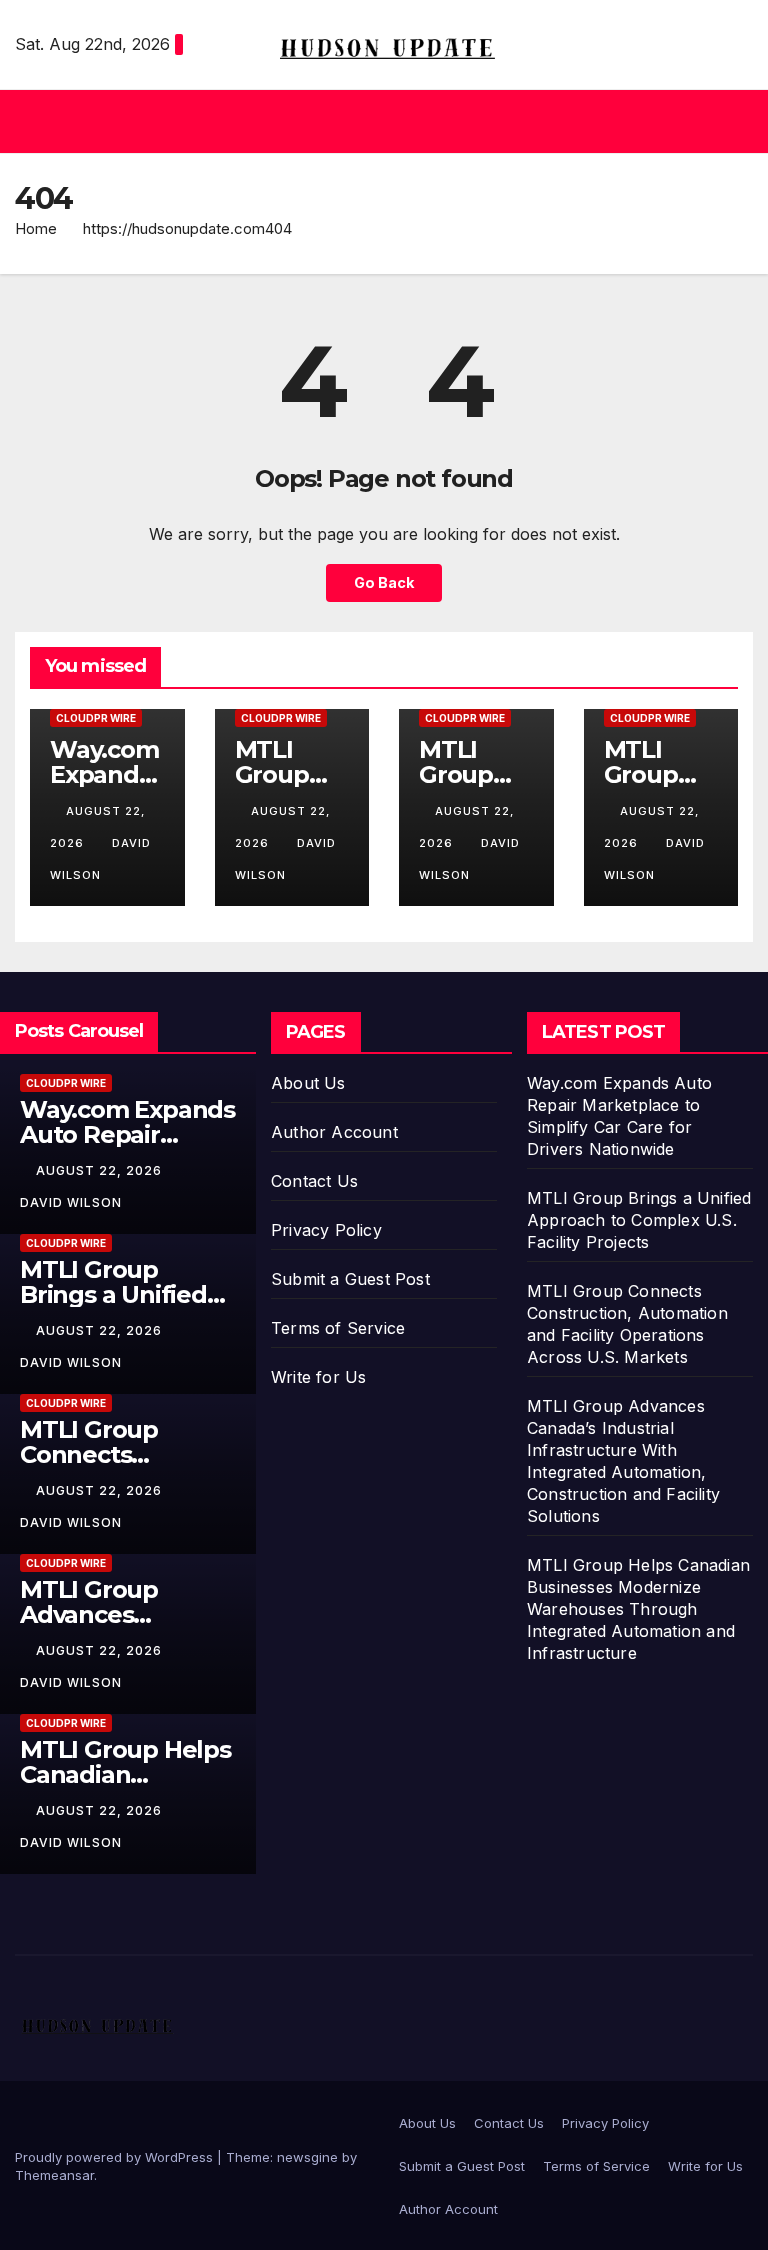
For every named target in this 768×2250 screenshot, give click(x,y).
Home (36, 228)
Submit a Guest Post (350, 1279)
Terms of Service (338, 1328)
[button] (376, 122)
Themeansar (54, 2175)
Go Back (384, 582)
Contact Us (314, 1181)
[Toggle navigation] (734, 121)
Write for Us (318, 1377)
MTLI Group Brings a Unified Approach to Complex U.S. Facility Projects (639, 1220)
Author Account (334, 1132)
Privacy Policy (326, 1230)
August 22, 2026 (101, 1170)
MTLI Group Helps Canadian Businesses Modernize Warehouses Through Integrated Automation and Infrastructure (638, 1609)
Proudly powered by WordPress (116, 2157)
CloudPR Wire (96, 718)
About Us (308, 1083)
